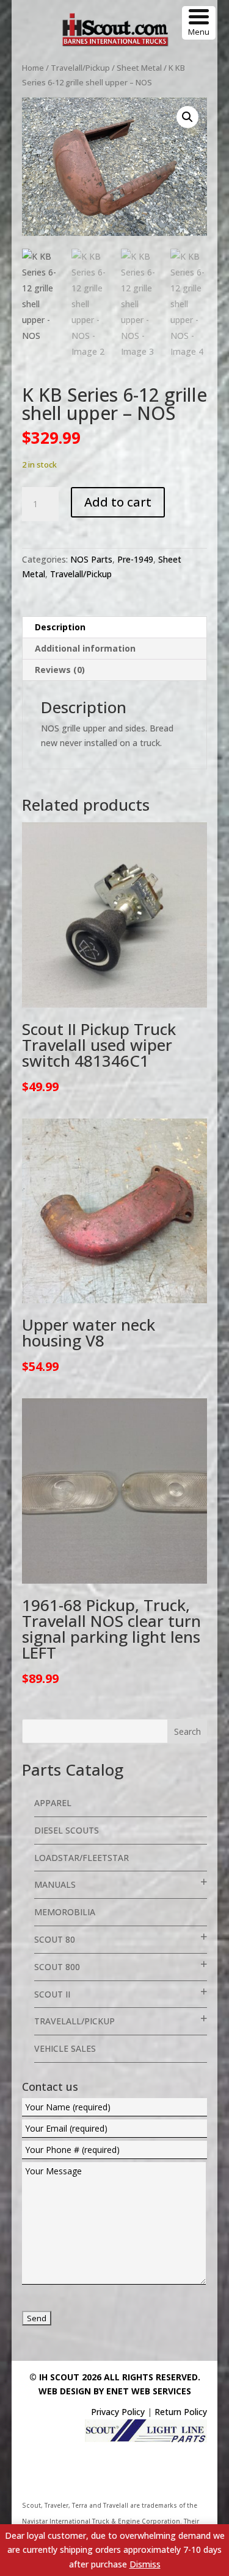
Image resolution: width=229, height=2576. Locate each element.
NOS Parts (91, 559)
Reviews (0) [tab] (60, 670)
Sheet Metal (139, 68)
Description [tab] (60, 627)
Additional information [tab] (85, 648)
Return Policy (181, 2412)
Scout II (52, 1994)
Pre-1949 (135, 559)
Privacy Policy (118, 2412)
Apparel (53, 1803)
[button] (187, 117)
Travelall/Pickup (80, 68)
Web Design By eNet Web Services (115, 2391)
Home (33, 68)
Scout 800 (57, 1967)
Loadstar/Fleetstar (82, 1858)
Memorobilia (65, 1912)
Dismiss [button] (145, 2564)
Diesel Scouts (67, 1830)
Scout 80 (55, 1939)
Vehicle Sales (65, 2048)
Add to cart (118, 502)
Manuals (55, 1884)
